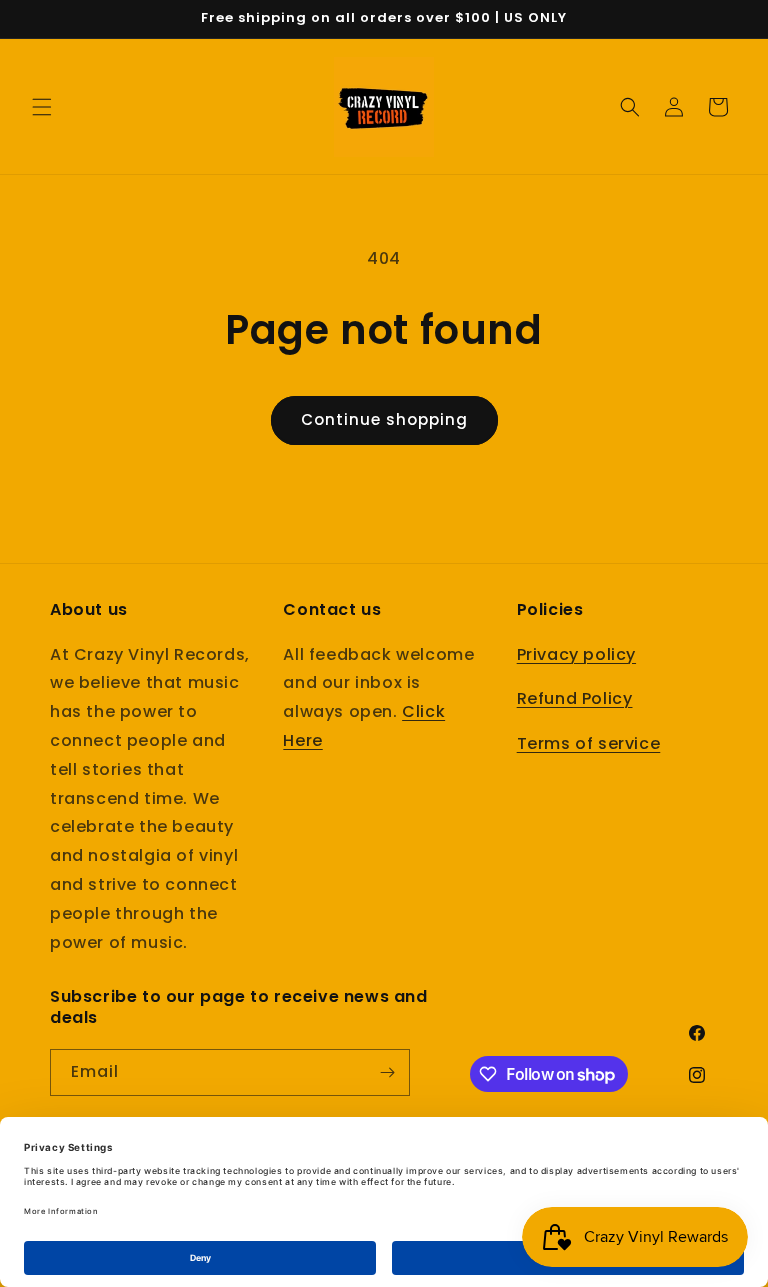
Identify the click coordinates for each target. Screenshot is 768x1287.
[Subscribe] (387, 1072)
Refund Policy (575, 698)
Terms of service (589, 743)
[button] (42, 107)
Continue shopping (384, 419)
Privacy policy (576, 654)
